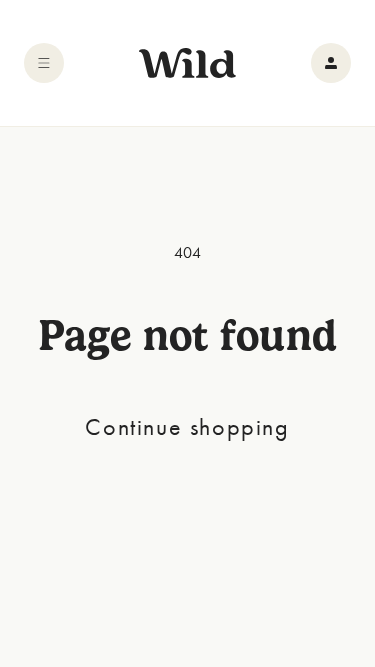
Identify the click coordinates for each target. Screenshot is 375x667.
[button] (44, 63)
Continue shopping (187, 426)
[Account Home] (331, 63)
